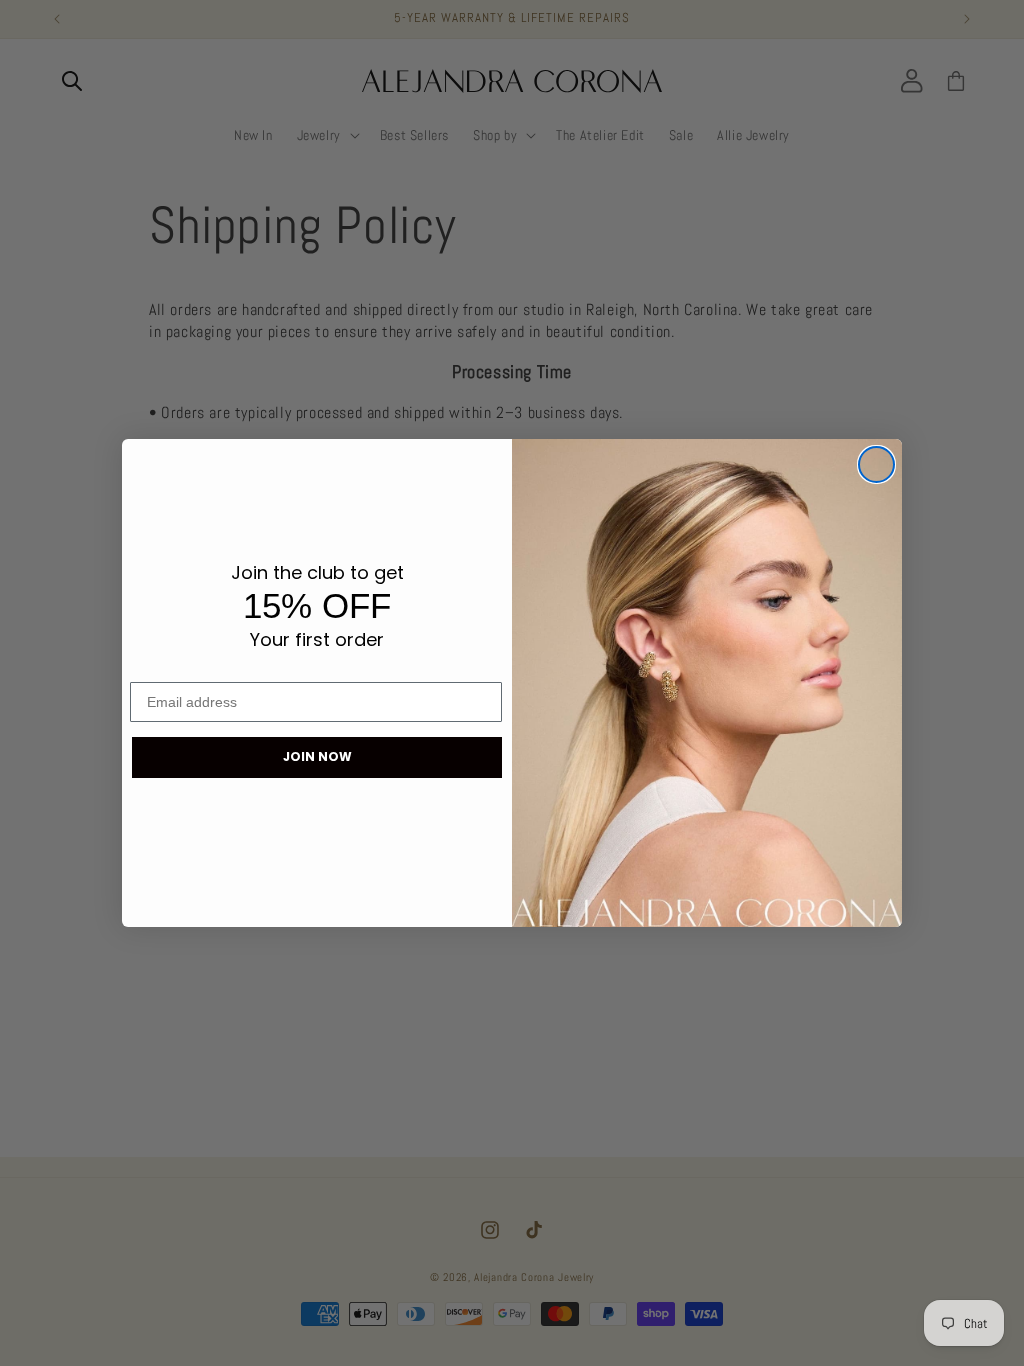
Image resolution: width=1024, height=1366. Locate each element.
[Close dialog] (876, 464)
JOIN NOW (317, 756)
